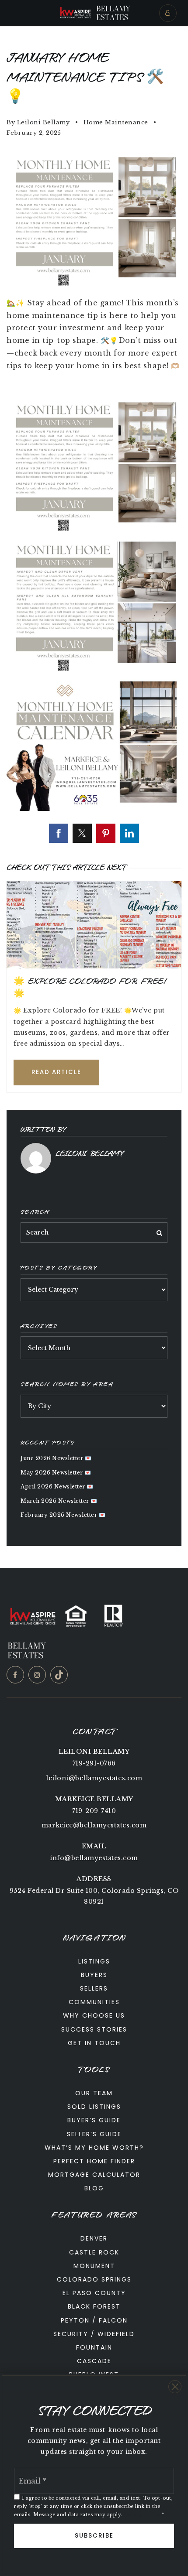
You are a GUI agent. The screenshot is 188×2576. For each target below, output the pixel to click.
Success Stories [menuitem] (94, 2029)
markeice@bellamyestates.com (94, 1825)
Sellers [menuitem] (94, 1988)
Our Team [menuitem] (94, 2093)
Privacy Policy (142, 2515)
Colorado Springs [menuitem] (94, 2279)
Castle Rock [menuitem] (94, 2252)
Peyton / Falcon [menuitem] (94, 2320)
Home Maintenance (116, 122)
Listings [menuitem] (94, 1961)
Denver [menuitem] (94, 2238)
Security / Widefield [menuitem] (94, 2334)
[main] (94, 797)
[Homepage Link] (75, 12)
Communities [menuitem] (94, 2002)
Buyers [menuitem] (94, 1975)
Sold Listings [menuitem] (94, 2107)
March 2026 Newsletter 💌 (59, 1501)
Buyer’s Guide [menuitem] (94, 2120)
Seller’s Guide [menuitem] (94, 2134)
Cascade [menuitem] (94, 2361)
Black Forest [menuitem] (94, 2306)
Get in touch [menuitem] (94, 2043)
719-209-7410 (94, 1811)
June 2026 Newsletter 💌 (56, 1458)
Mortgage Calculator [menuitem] (94, 2175)
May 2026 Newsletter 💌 (56, 1473)
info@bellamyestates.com (94, 1858)
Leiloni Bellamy (44, 122)
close (175, 2387)
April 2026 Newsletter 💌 (57, 1486)
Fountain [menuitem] (94, 2347)
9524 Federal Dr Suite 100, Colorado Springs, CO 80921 (94, 1896)
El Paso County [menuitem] (94, 2293)
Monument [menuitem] (94, 2266)
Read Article (56, 1072)
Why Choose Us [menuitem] (94, 2015)
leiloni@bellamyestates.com (94, 1778)
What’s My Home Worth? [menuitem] (94, 2148)
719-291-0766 (94, 1763)
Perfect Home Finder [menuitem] (94, 2161)
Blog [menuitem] (94, 2188)
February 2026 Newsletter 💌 (63, 1515)
